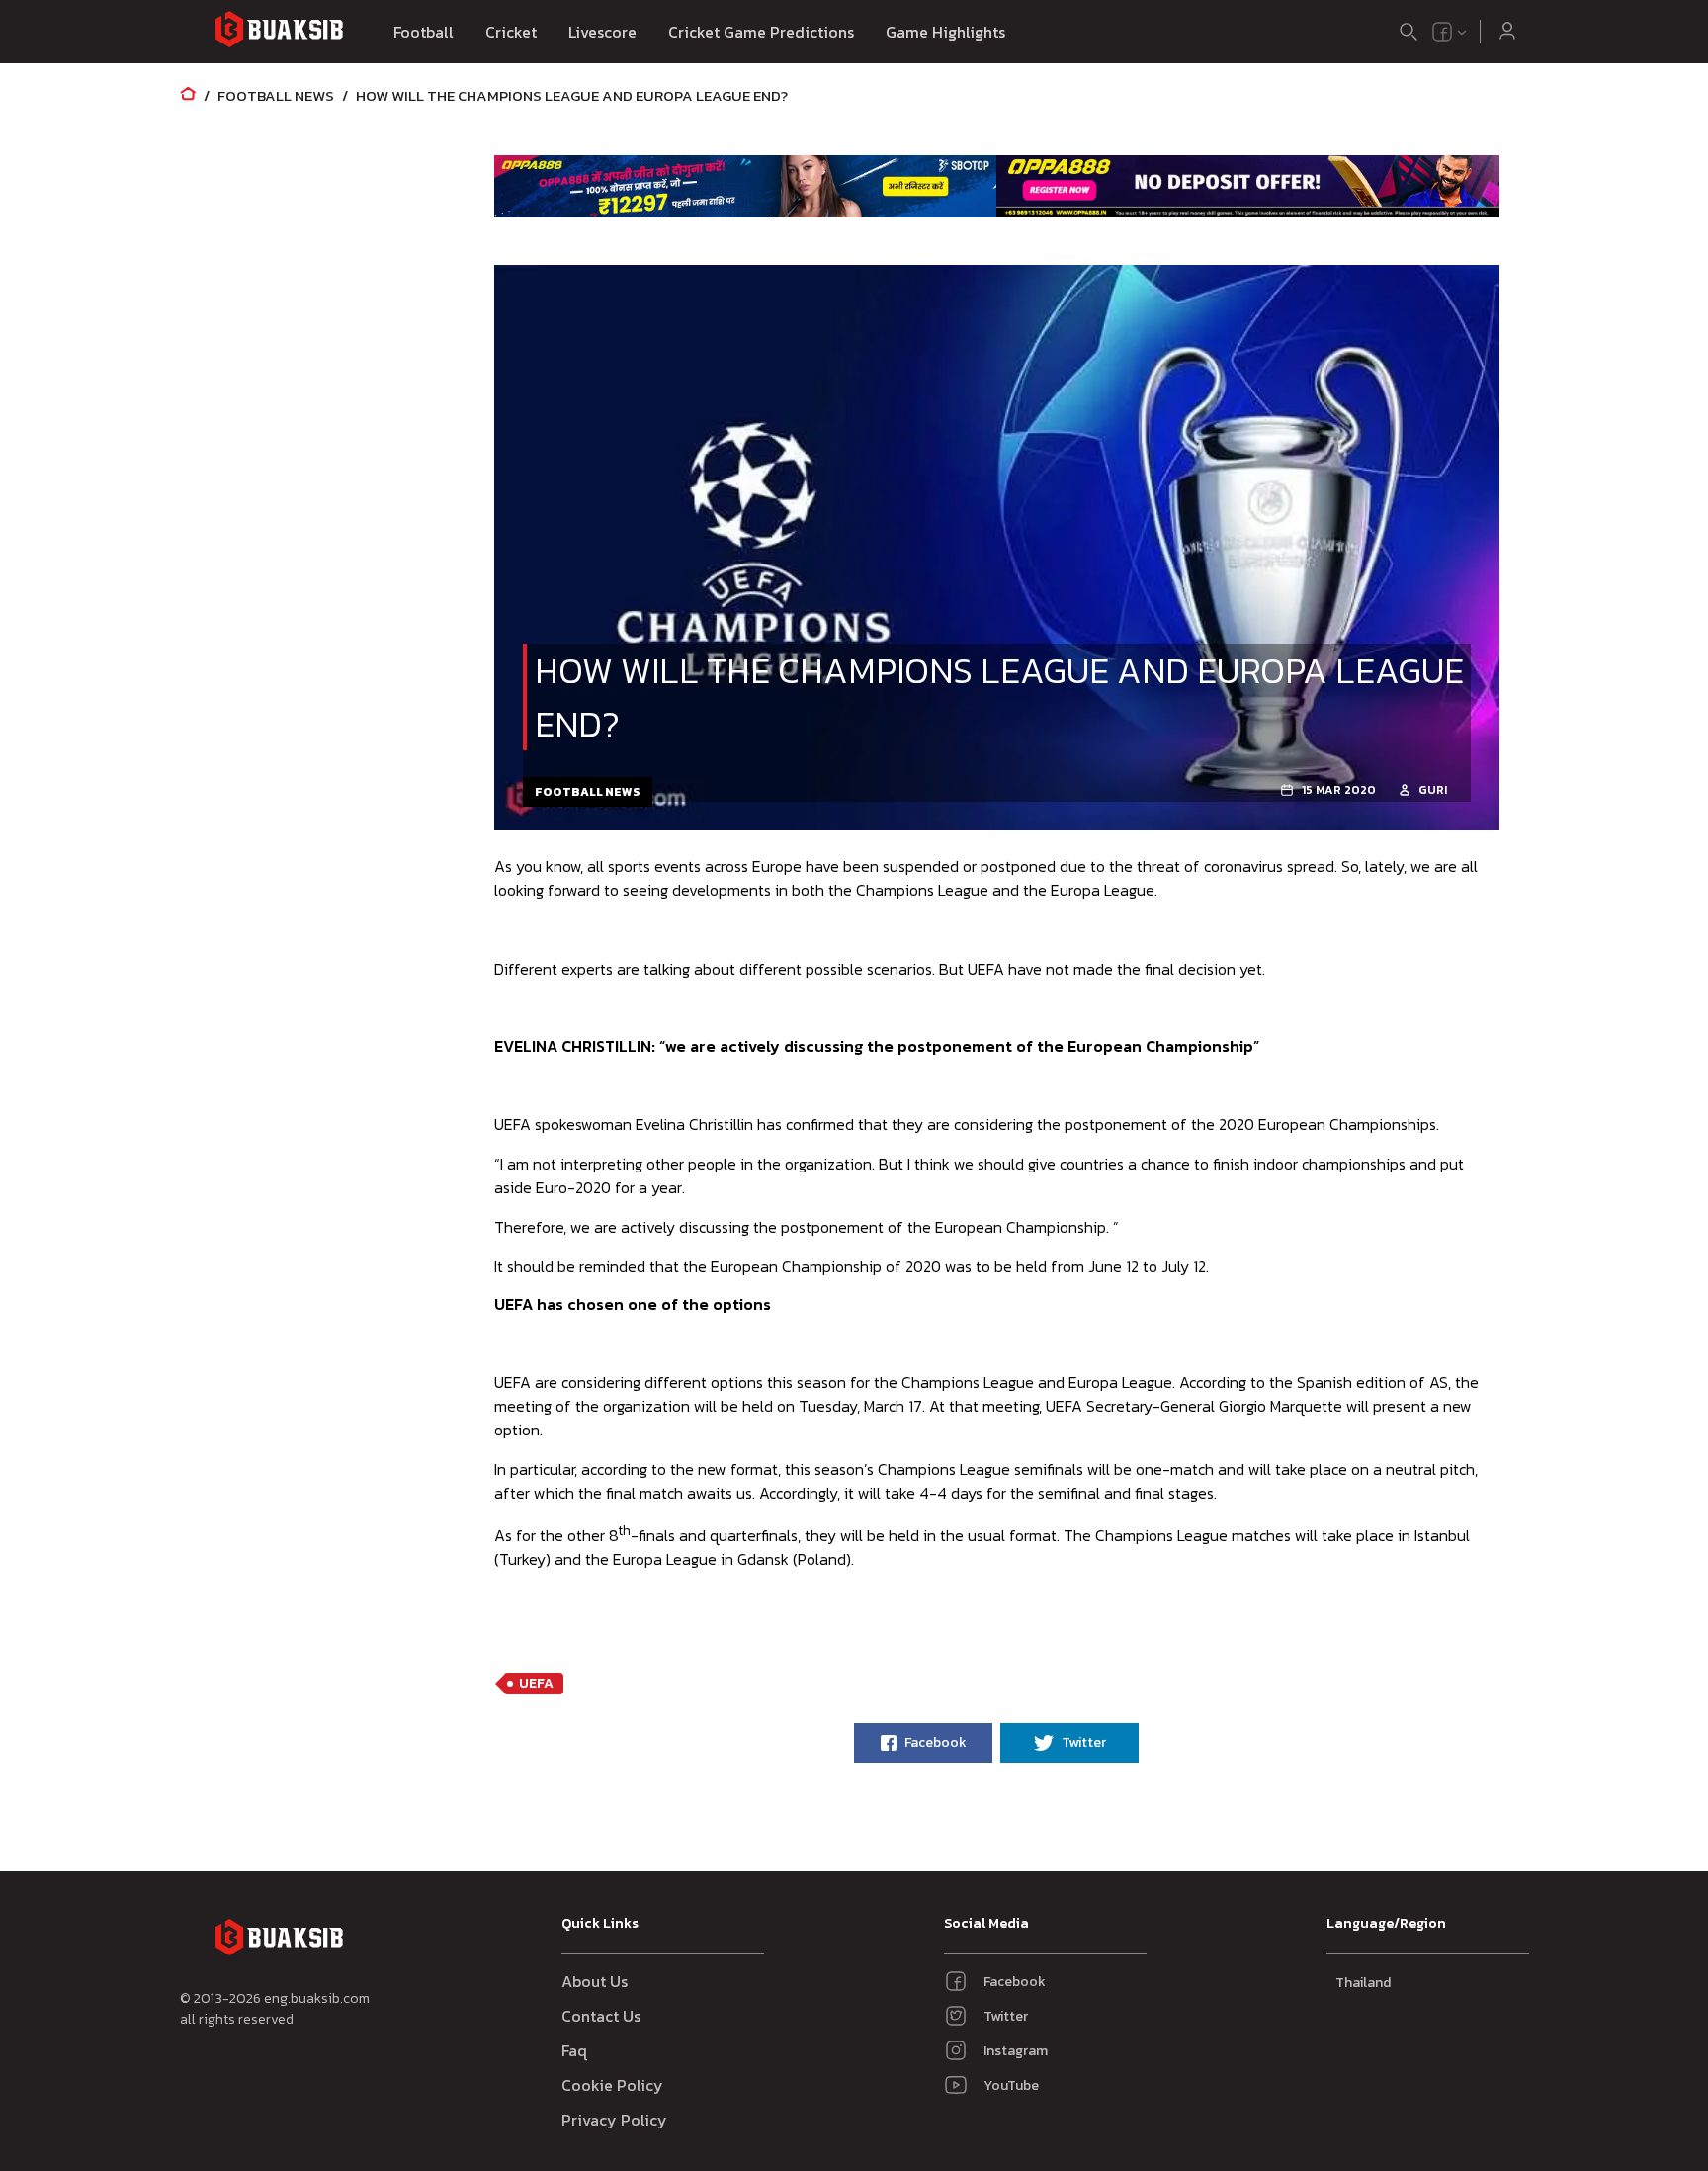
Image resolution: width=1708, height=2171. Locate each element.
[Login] (1507, 32)
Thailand (1363, 1983)
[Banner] (746, 186)
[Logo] (279, 32)
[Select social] (1450, 32)
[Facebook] (1442, 32)
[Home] (188, 95)
